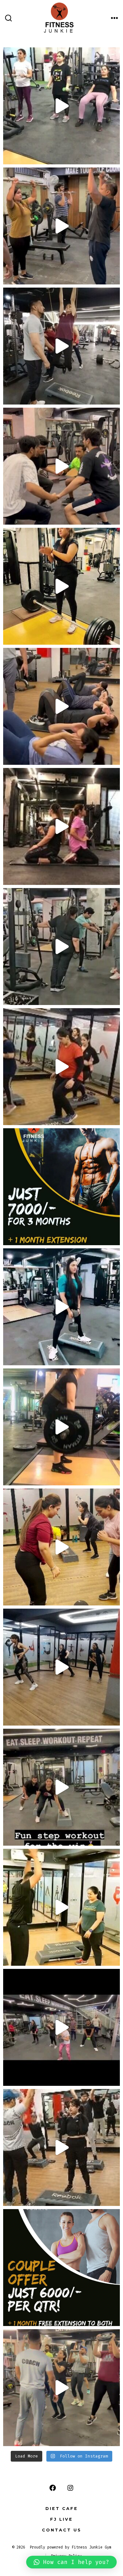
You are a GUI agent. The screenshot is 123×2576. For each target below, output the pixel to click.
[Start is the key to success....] (61, 346)
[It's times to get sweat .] (61, 706)
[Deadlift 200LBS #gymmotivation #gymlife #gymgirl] (61, 586)
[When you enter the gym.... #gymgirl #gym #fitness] (61, 106)
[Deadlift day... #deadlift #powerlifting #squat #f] (61, 1427)
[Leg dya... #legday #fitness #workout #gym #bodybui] (61, 1307)
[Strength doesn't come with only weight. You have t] (61, 466)
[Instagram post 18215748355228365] (61, 1667)
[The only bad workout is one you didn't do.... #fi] (61, 2027)
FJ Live (61, 2519)
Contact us (62, 2530)
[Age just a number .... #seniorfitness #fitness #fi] (61, 947)
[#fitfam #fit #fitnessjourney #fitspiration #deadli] (61, 1907)
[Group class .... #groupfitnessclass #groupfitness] (61, 226)
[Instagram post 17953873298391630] (61, 1067)
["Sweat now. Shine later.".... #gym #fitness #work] (61, 1787)
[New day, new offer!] (61, 2268)
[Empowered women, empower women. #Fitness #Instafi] (61, 2147)
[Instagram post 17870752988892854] (61, 1547)
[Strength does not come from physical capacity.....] (61, 2388)
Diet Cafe (62, 2509)
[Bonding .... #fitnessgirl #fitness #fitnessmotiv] (61, 826)
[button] (71, 2562)
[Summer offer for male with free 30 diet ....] (61, 1187)
